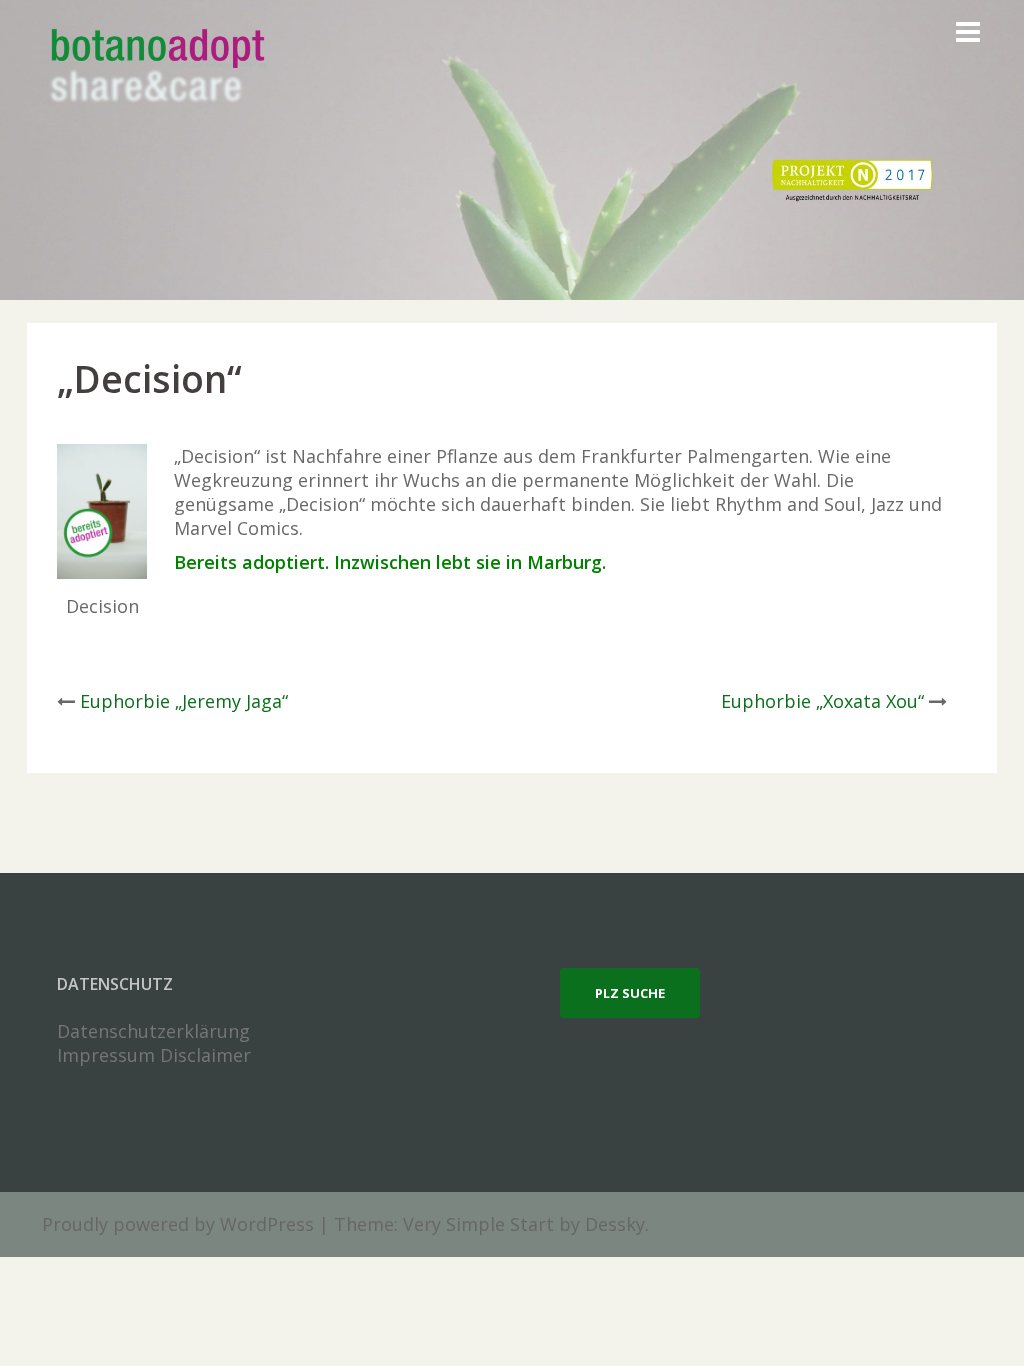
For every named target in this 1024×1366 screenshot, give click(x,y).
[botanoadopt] (156, 68)
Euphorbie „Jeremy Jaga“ (184, 701)
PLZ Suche (630, 993)
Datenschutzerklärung (153, 1031)
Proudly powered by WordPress (178, 1224)
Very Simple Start (478, 1224)
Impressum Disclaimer (154, 1055)
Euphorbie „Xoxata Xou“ (822, 701)
